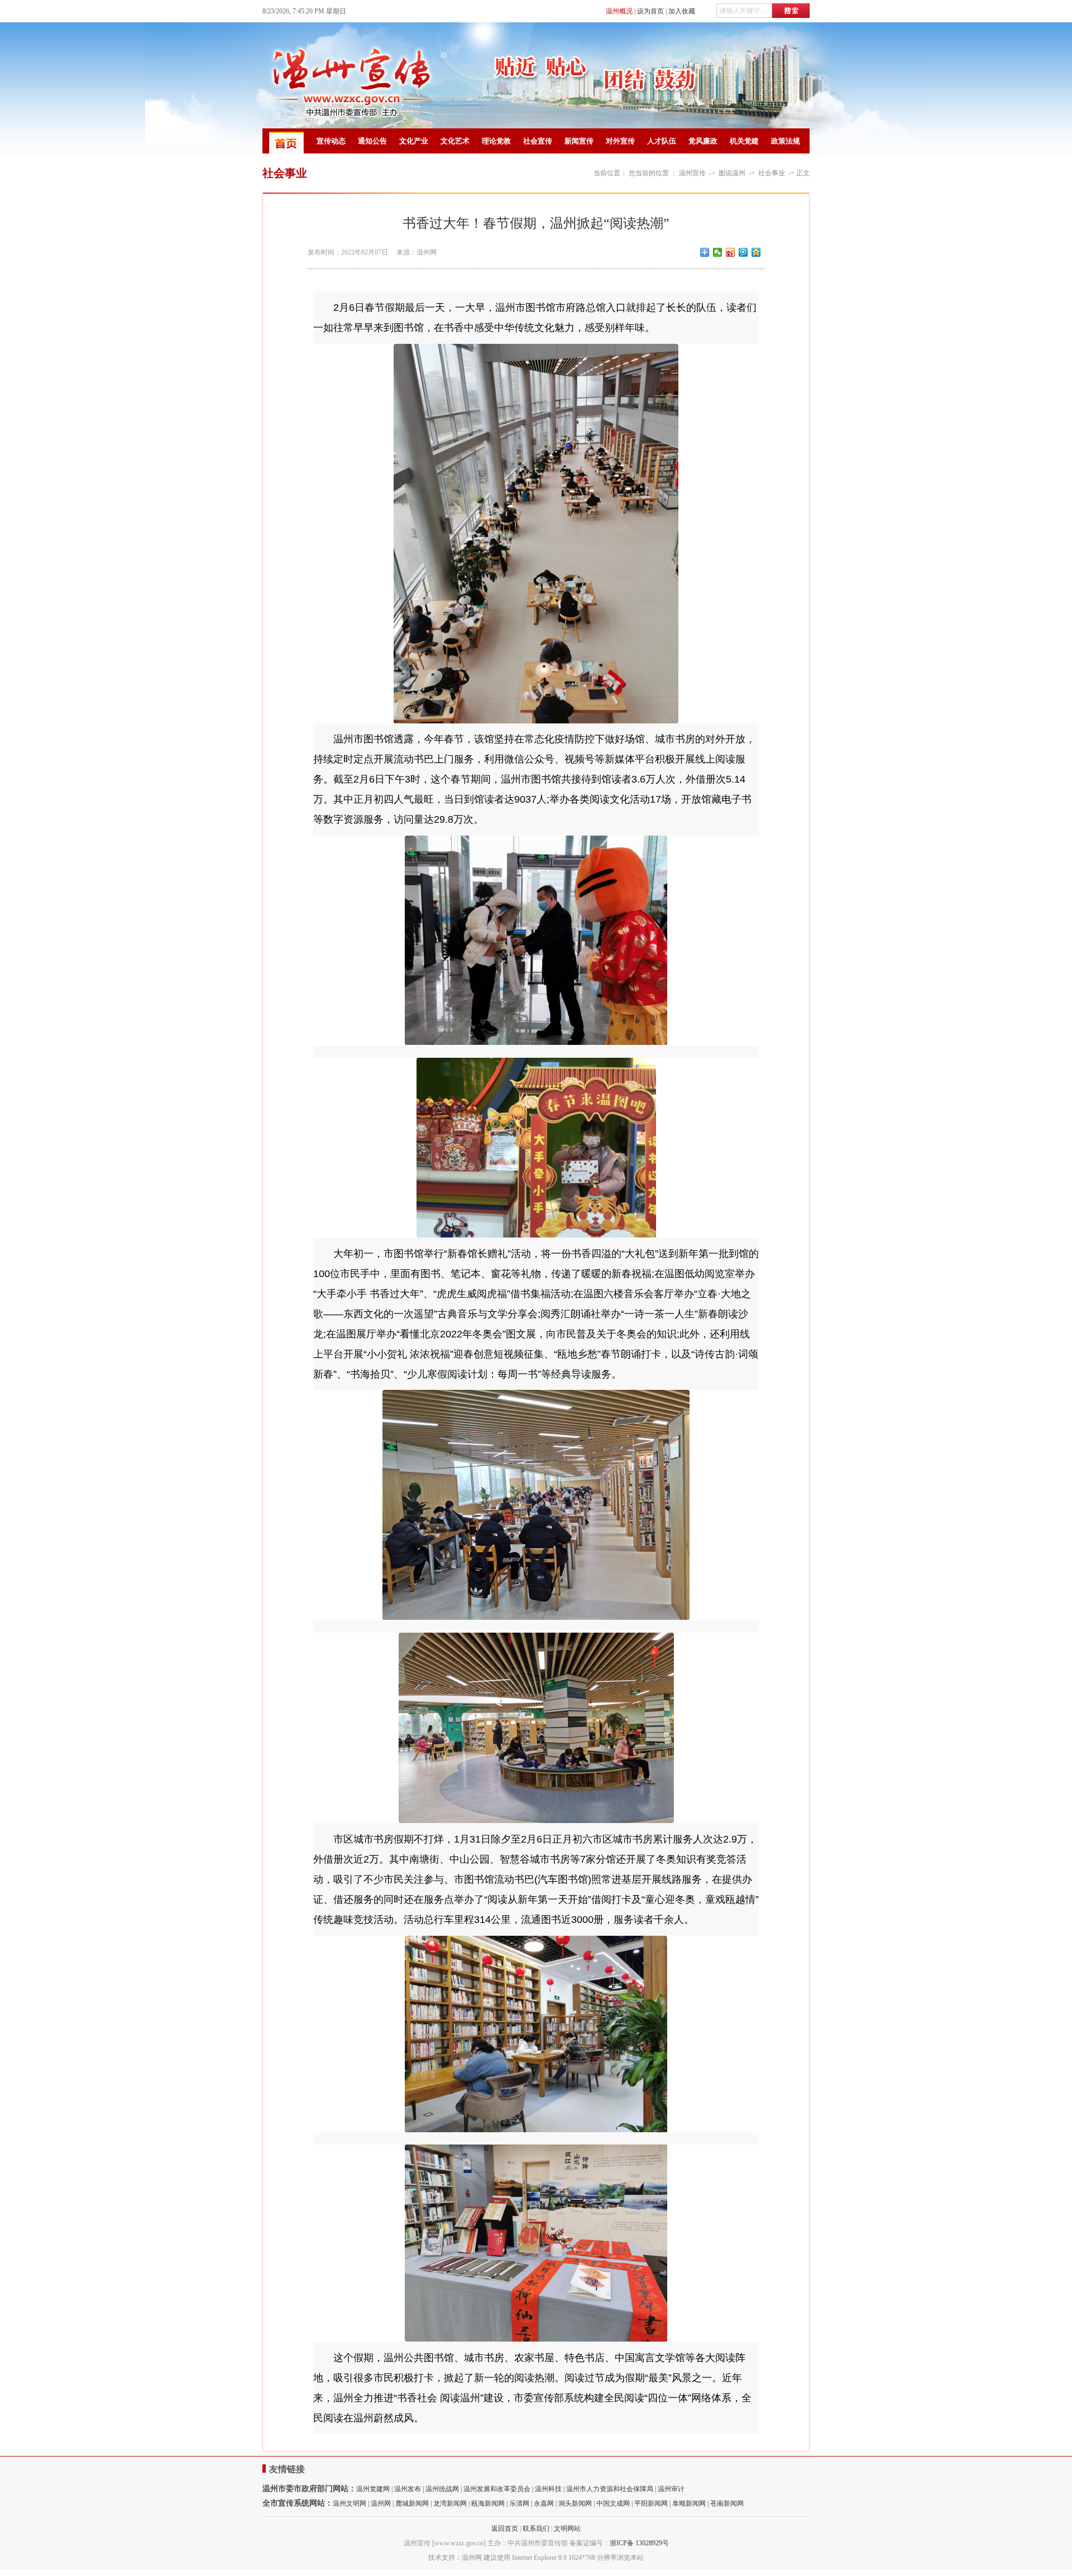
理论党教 (496, 141)
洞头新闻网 (575, 2503)
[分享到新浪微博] (731, 252)
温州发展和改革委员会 (497, 2489)
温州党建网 (373, 2489)
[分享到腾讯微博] (743, 252)
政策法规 (786, 141)
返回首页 (505, 2529)
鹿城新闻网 (412, 2503)
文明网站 (567, 2529)
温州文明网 (350, 2503)
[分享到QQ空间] (756, 252)
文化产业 (414, 141)
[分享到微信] (718, 252)
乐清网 (519, 2503)
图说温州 (732, 173)
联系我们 (536, 2529)
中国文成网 (613, 2503)
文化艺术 (455, 141)
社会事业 (772, 173)
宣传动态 (331, 141)
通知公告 (372, 141)
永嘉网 (544, 2503)
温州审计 (671, 2489)
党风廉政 (703, 141)
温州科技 (548, 2489)
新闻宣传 (579, 141)
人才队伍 (662, 141)
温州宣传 (692, 173)
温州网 (381, 2503)
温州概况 (619, 11)
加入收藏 (682, 11)
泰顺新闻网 (689, 2503)
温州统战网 (442, 2489)
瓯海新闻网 (488, 2503)
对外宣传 (620, 141)
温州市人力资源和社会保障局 (610, 2489)
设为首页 (650, 11)
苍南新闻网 (727, 2503)
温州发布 (408, 2489)
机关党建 (744, 141)
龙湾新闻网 (450, 2503)
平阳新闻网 (651, 2503)
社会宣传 (538, 141)
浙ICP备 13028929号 (639, 2543)
